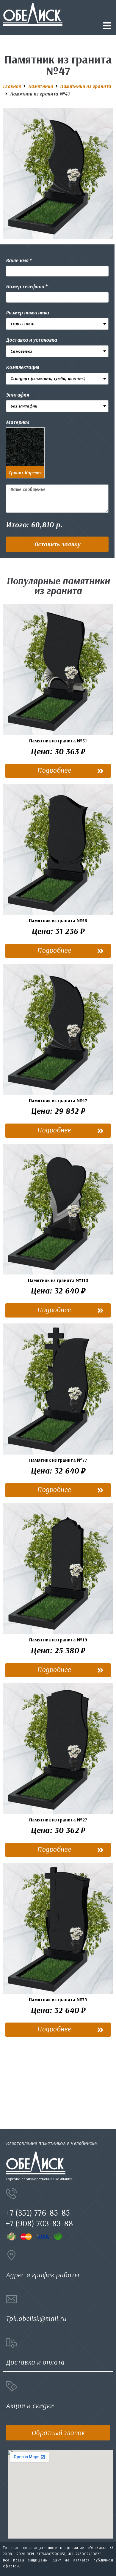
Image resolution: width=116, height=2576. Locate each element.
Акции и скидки (30, 2406)
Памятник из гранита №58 (58, 920)
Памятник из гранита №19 (58, 1640)
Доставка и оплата (35, 2362)
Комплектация (23, 367)
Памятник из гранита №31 (58, 741)
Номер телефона (25, 286)
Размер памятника (27, 312)
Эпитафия (17, 395)
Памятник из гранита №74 (58, 1999)
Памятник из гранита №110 (58, 1280)
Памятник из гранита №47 (58, 1100)
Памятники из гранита (86, 86)
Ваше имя (17, 260)
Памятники (41, 86)
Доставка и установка (31, 340)
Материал (18, 422)
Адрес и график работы (43, 2275)
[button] (57, 544)
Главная (12, 86)
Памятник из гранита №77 (58, 1460)
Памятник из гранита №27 (58, 1820)
